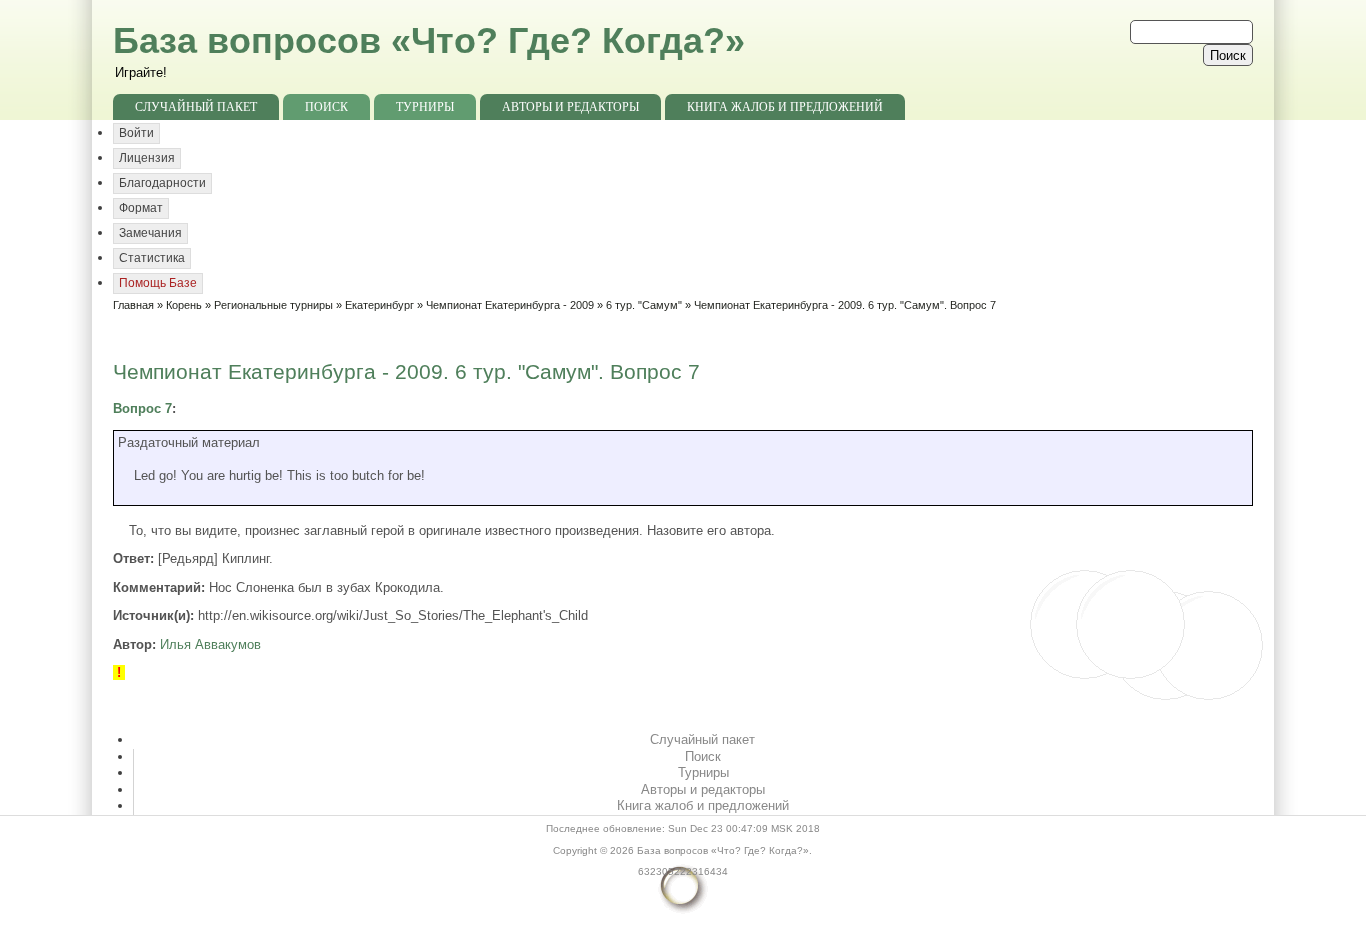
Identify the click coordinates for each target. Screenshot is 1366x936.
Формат (141, 208)
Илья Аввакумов (210, 644)
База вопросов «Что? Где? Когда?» (429, 40)
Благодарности (162, 183)
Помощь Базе (158, 283)
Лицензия (147, 158)
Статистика (152, 258)
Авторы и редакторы (570, 107)
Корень (184, 305)
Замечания (150, 233)
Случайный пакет (196, 107)
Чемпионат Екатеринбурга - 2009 (510, 305)
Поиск (326, 107)
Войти (136, 133)
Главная (133, 305)
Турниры (425, 107)
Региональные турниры (273, 305)
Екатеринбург (379, 305)
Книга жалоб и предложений (785, 107)
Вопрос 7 (142, 408)
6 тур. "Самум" (644, 305)
